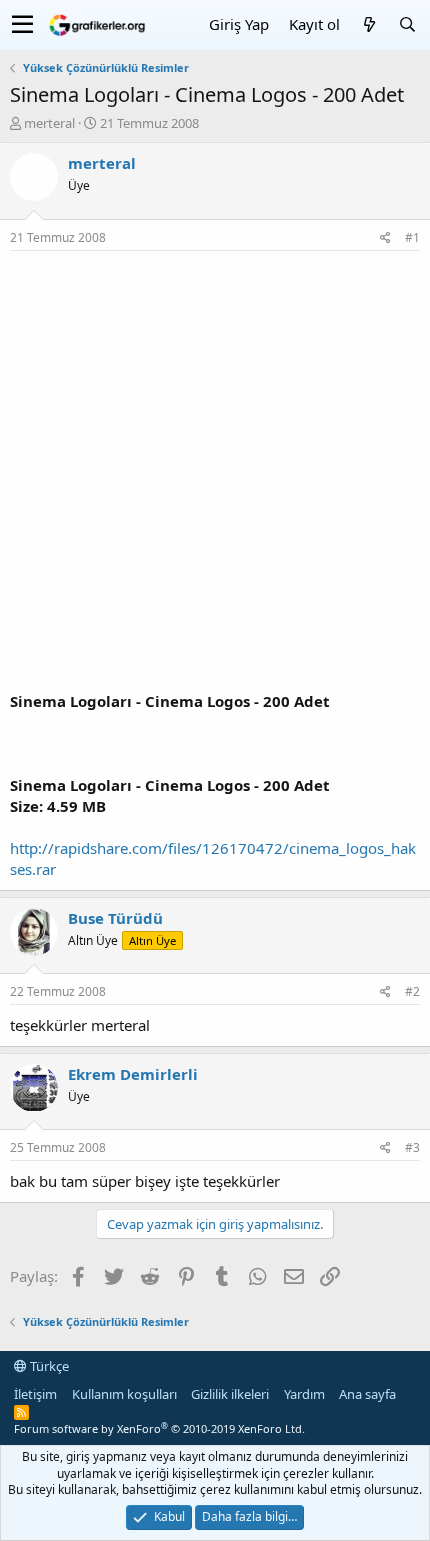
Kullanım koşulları (124, 1394)
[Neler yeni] (369, 24)
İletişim (35, 1394)
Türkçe (48, 1366)
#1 (412, 237)
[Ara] (407, 24)
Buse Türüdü (115, 918)
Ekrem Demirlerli (133, 1074)
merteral (49, 123)
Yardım (304, 1394)
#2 (412, 991)
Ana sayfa (367, 1394)
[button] (22, 25)
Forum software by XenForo (159, 1428)
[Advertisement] (215, 476)
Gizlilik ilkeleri (230, 1394)
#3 (412, 1147)
